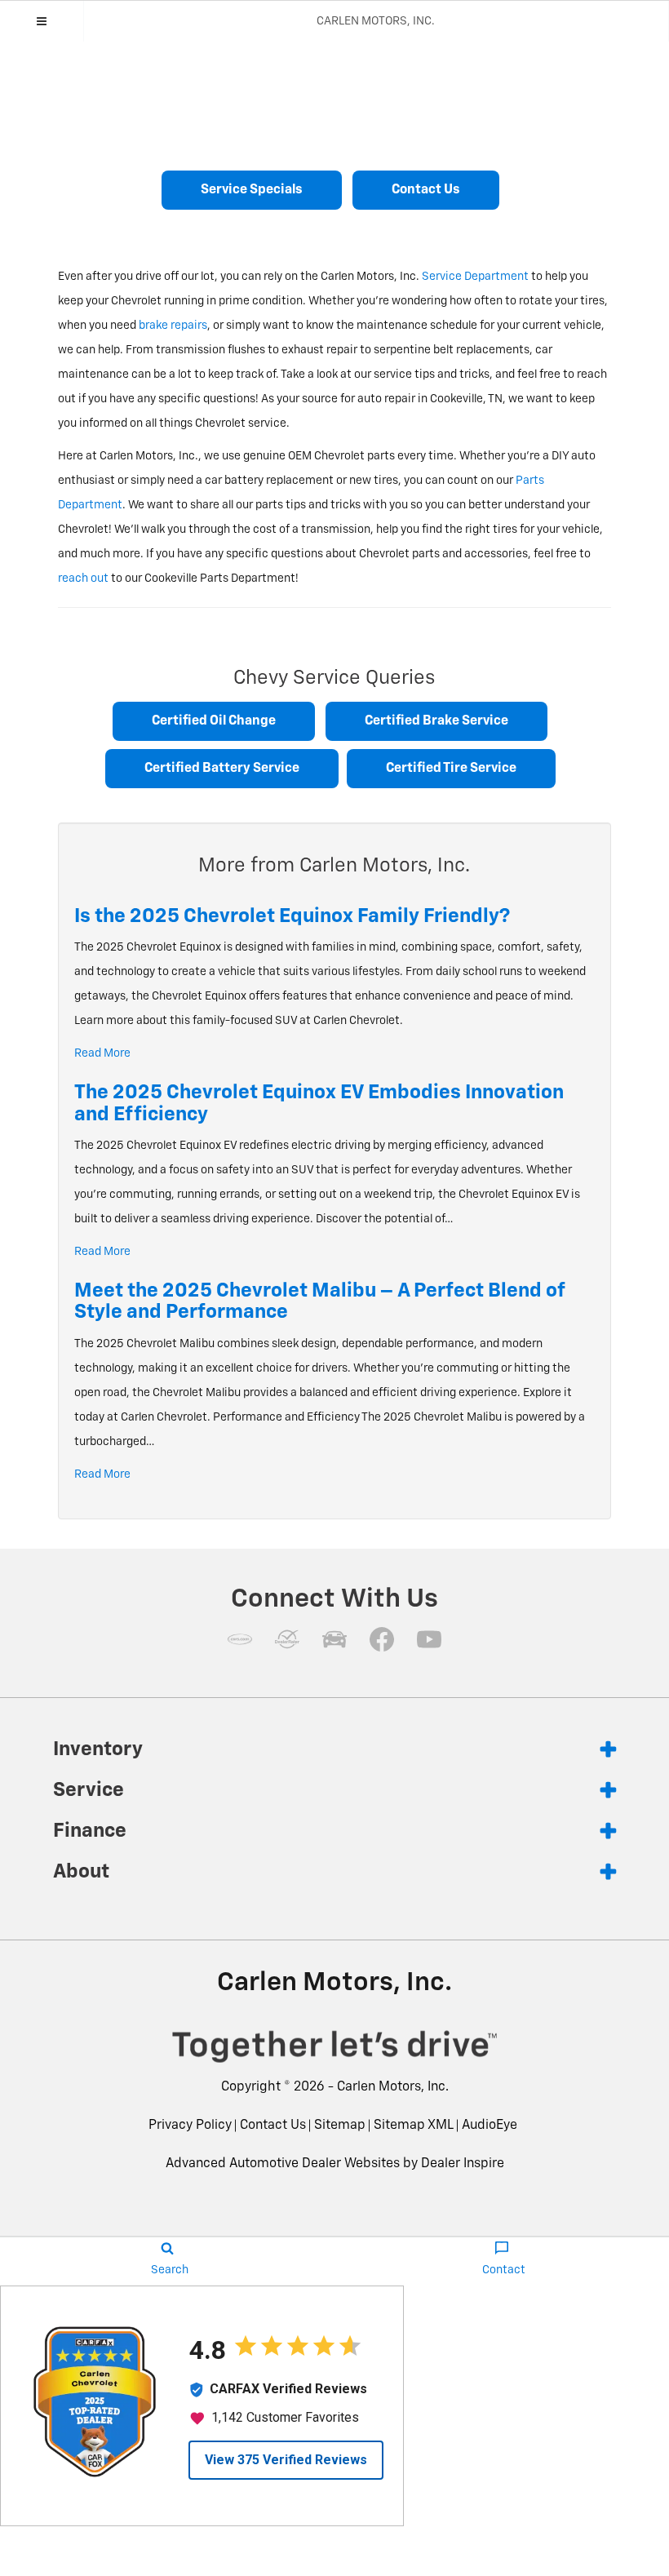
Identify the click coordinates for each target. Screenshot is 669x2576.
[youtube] (429, 1639)
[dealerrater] (287, 1639)
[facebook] (382, 1639)
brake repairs (173, 326)
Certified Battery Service (222, 769)
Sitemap (340, 2126)
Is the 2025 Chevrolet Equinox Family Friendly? (292, 916)
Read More (102, 1053)
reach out (83, 579)
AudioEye (490, 2126)
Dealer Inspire (463, 2164)
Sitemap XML (414, 2126)
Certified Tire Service (451, 769)
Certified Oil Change (214, 721)
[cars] (240, 1639)
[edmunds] (334, 1639)
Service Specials (252, 190)
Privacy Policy (190, 2126)
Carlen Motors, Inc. (393, 2087)
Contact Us (426, 190)
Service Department (475, 277)
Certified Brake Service (436, 721)
